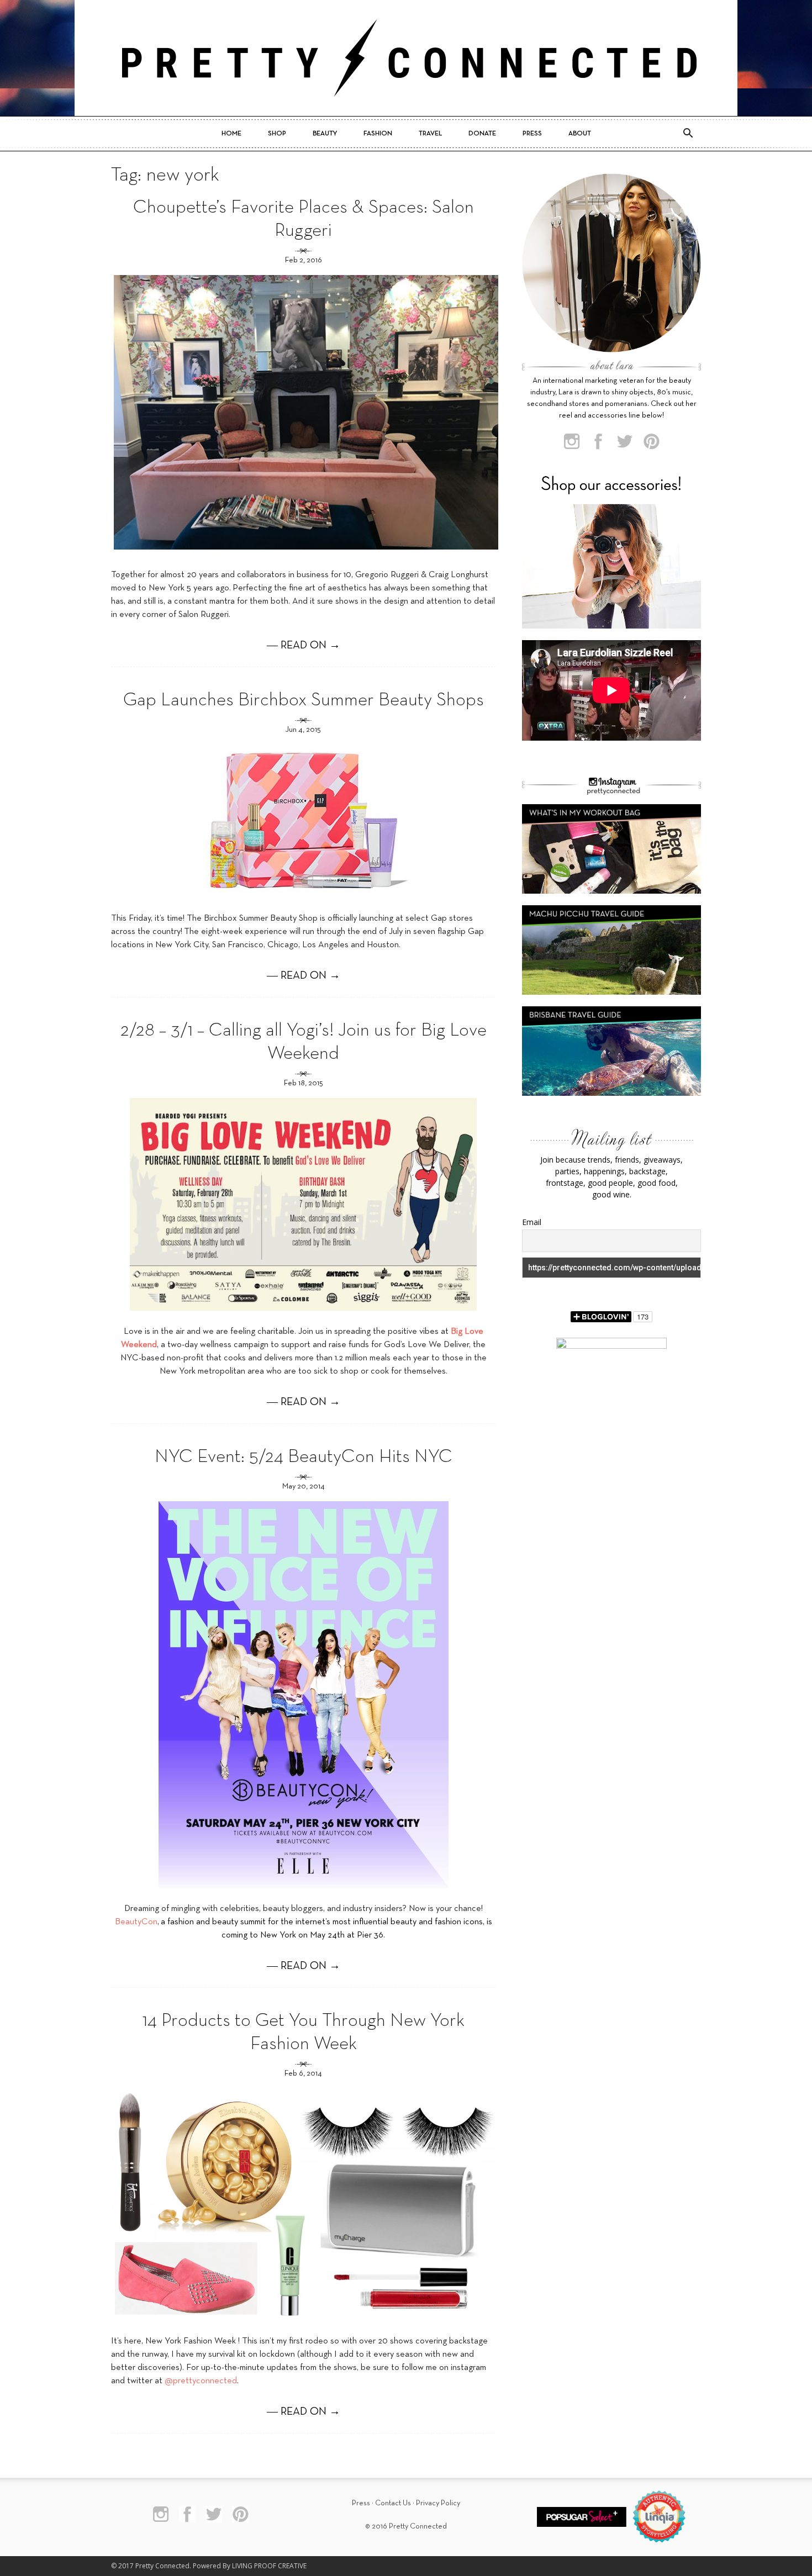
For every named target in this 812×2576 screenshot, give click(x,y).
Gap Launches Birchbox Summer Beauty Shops (304, 701)
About (580, 134)
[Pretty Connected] (406, 58)
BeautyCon (136, 1922)
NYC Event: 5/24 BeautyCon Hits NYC (304, 1457)
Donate (482, 134)
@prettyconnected (201, 2381)
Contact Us (393, 2503)
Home (231, 134)
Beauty (325, 134)
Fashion (378, 134)
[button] (688, 134)
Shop (277, 134)
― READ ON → (304, 646)
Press (532, 134)
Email (532, 1222)
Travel (430, 134)
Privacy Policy (438, 2503)
